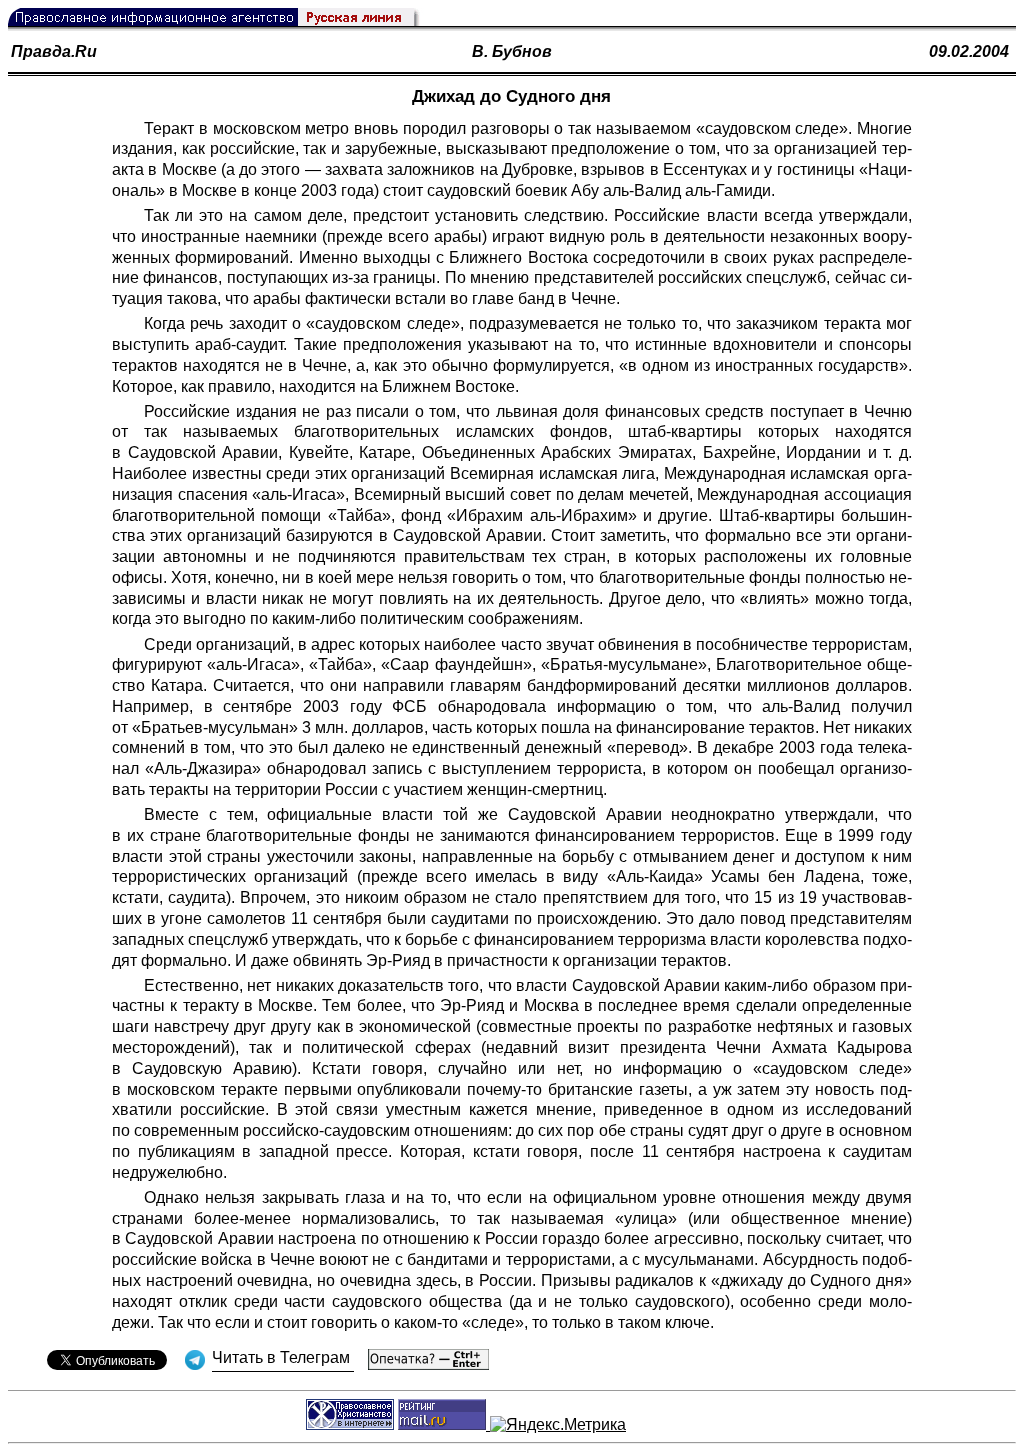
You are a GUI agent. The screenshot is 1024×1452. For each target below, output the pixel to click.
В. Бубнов (512, 51)
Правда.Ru (54, 51)
